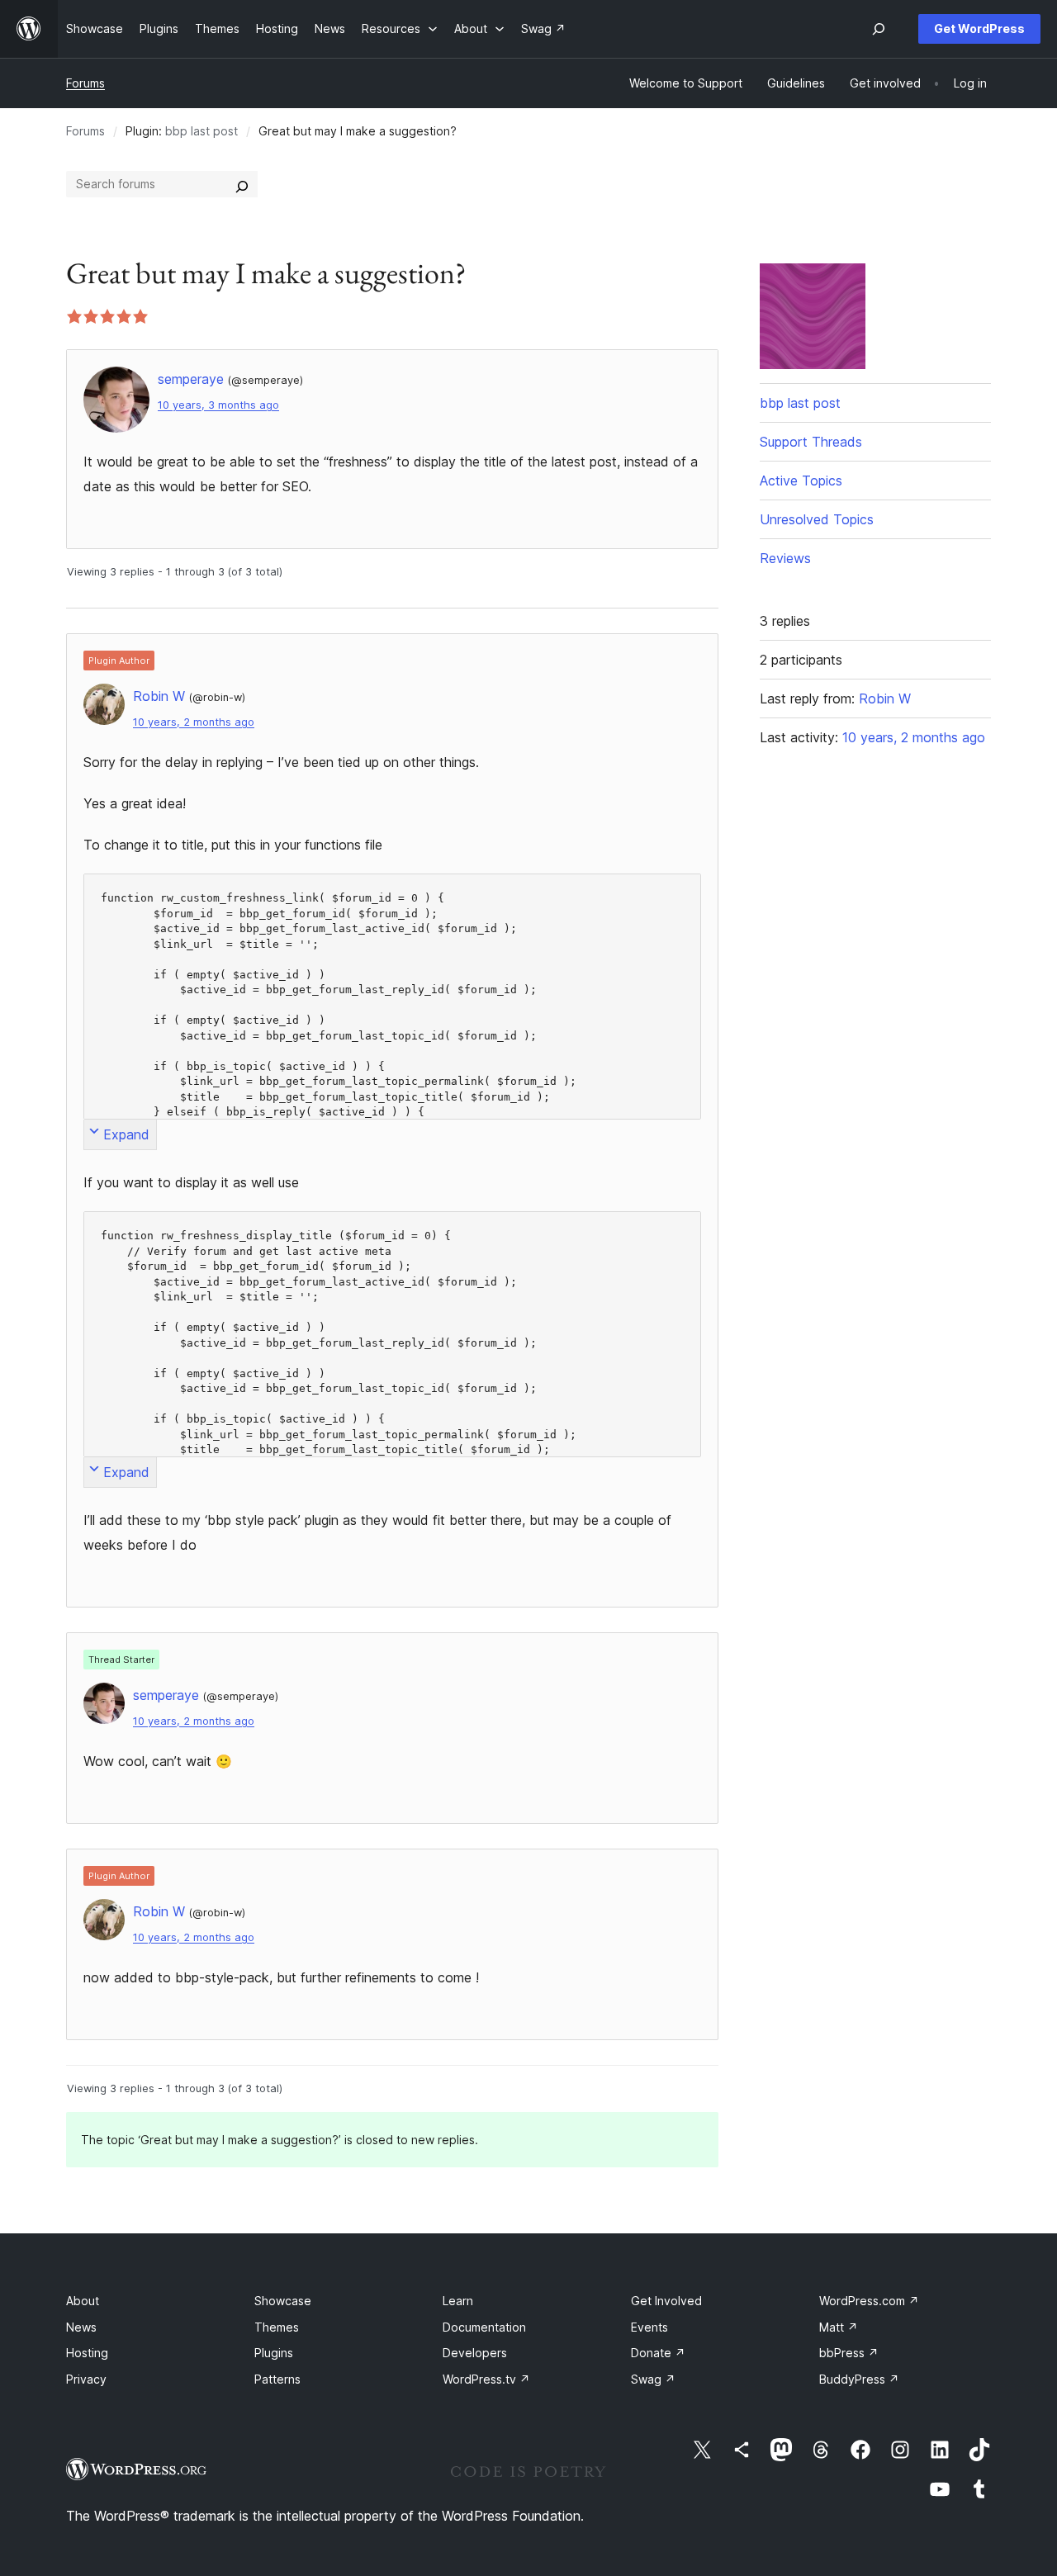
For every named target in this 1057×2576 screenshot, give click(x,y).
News (81, 2327)
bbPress (849, 2353)
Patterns (277, 2379)
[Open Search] (879, 29)
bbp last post (201, 131)
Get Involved (666, 2301)
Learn (458, 2301)
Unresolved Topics (817, 519)
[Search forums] (242, 184)
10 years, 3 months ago (218, 405)
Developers (475, 2353)
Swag (653, 2379)
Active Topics (801, 481)
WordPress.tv (486, 2379)
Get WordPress (979, 28)
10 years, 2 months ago (194, 722)
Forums (85, 83)
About (83, 2301)
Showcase (283, 2301)
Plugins (274, 2353)
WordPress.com (869, 2301)
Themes (277, 2327)
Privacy (86, 2379)
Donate (658, 2353)
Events (649, 2327)
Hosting (87, 2353)
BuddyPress (859, 2379)
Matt (839, 2327)
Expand (126, 1134)
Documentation (484, 2327)
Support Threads (811, 442)
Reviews (785, 558)
